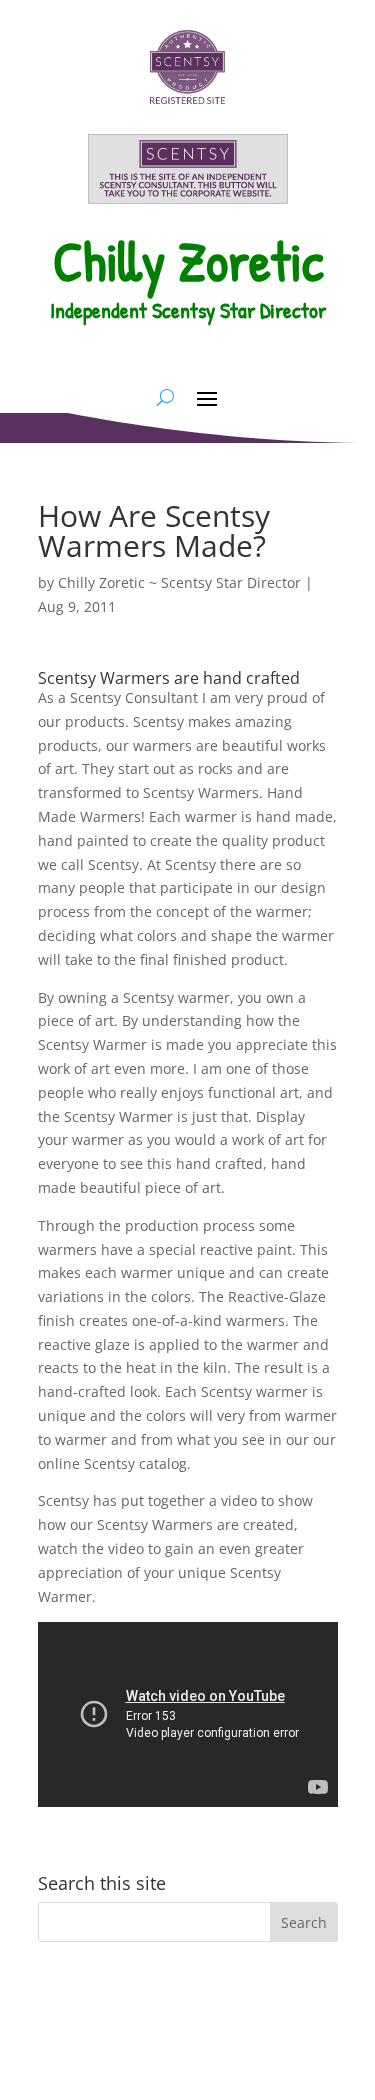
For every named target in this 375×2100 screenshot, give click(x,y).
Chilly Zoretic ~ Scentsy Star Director (179, 582)
